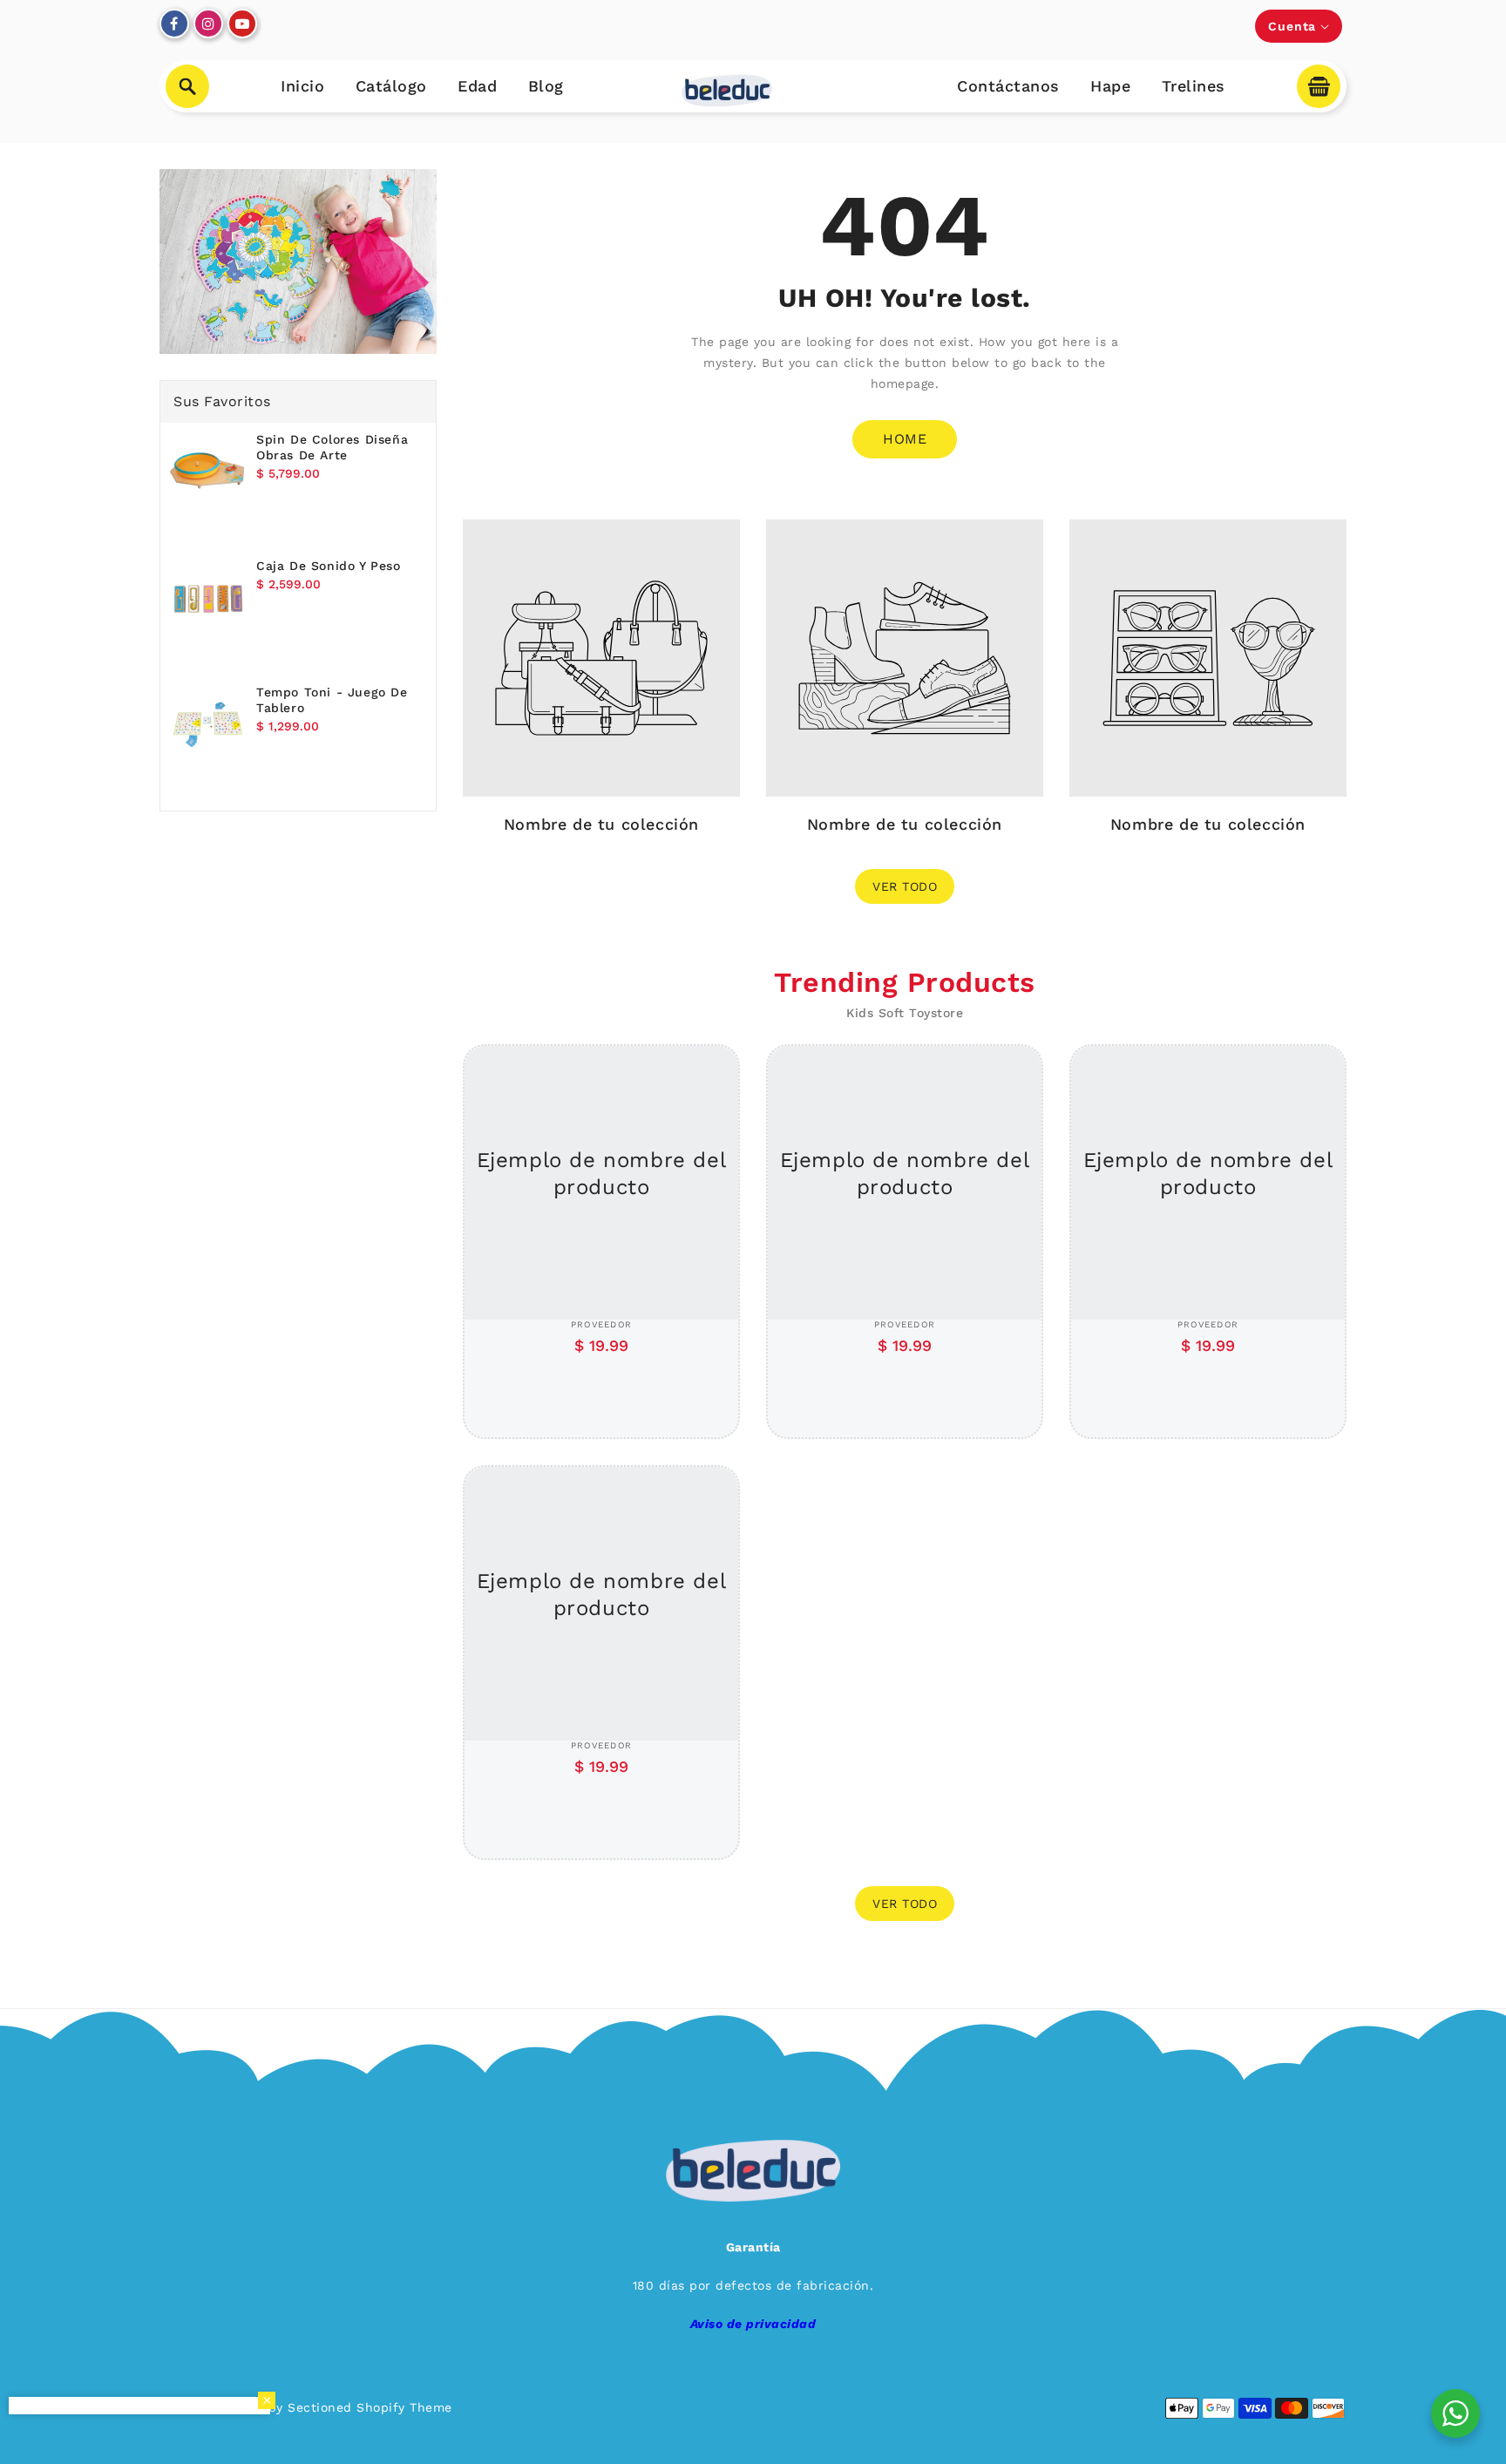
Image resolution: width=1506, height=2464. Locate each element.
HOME (905, 439)
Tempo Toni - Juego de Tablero (332, 700)
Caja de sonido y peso (329, 566)
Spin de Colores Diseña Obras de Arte (332, 447)
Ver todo (905, 886)
